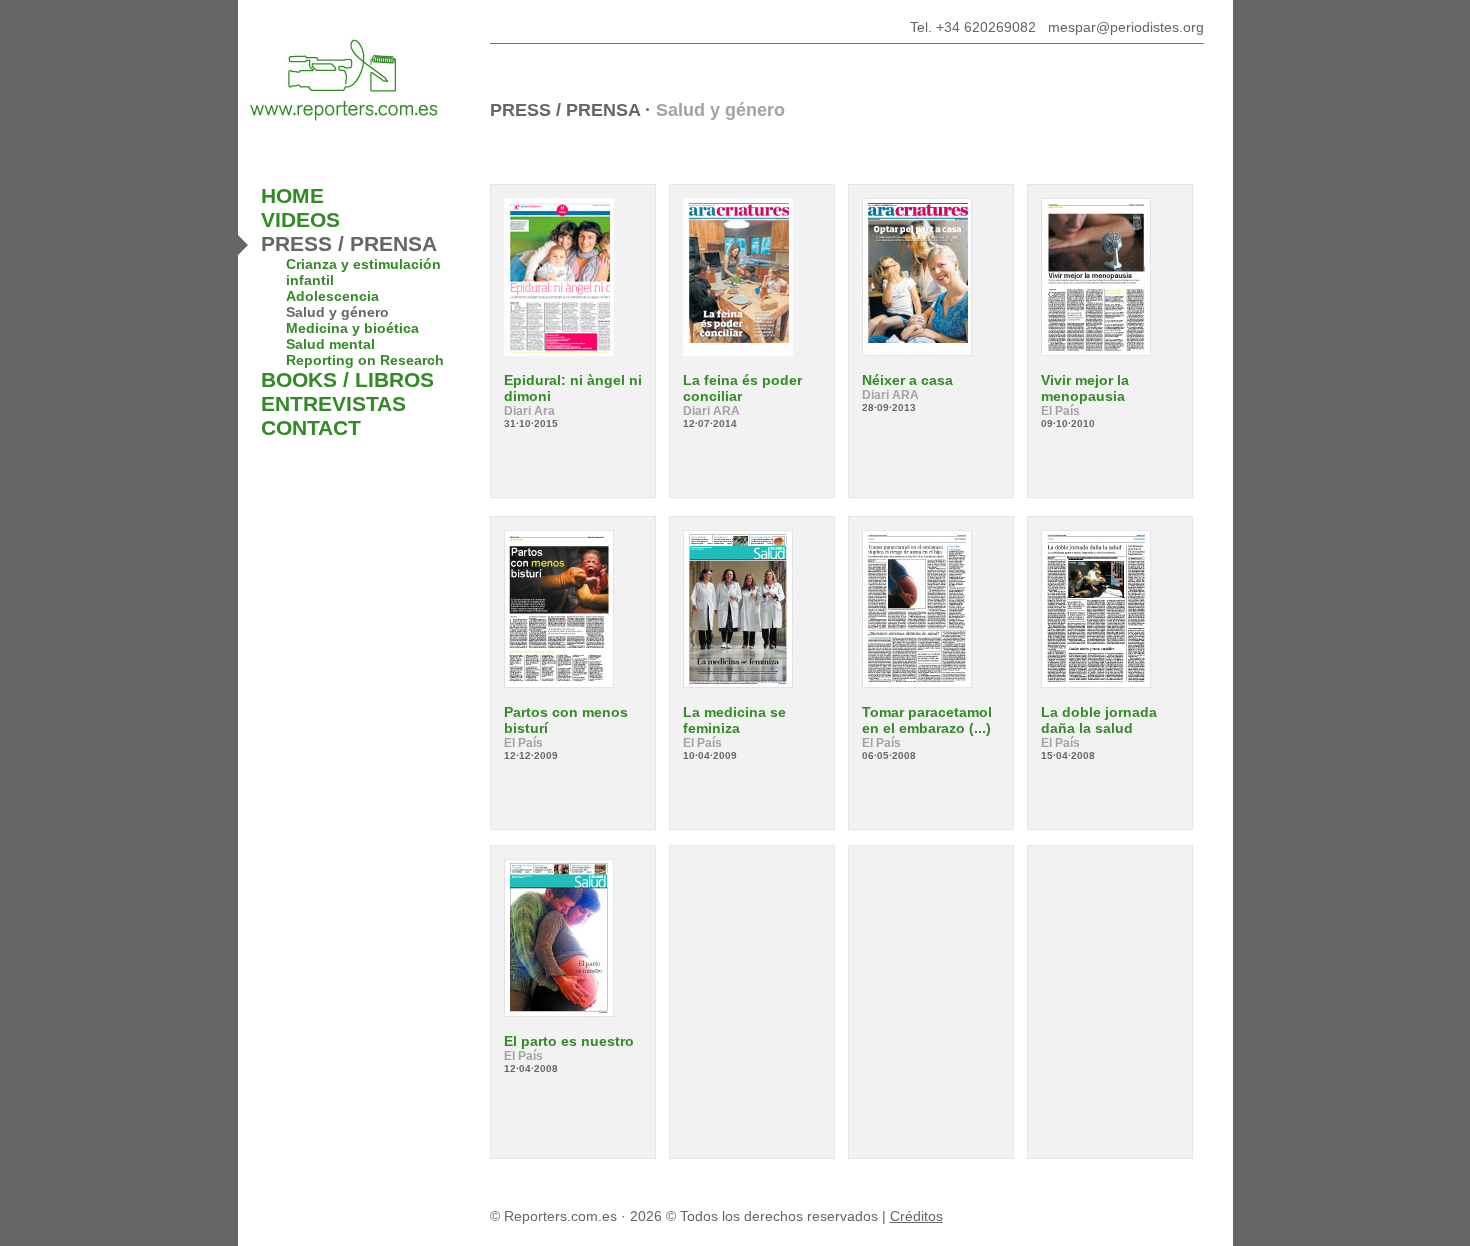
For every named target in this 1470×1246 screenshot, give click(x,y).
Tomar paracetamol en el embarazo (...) (927, 720)
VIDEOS (300, 219)
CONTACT (311, 427)
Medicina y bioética (352, 328)
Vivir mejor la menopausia (1085, 388)
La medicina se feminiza (734, 720)
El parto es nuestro (569, 1041)
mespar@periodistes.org (1126, 27)
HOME (292, 195)
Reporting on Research (365, 360)
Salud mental (330, 344)
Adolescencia (332, 296)
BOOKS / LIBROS (347, 379)
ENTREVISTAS (333, 403)
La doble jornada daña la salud (1099, 720)
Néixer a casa (907, 380)
